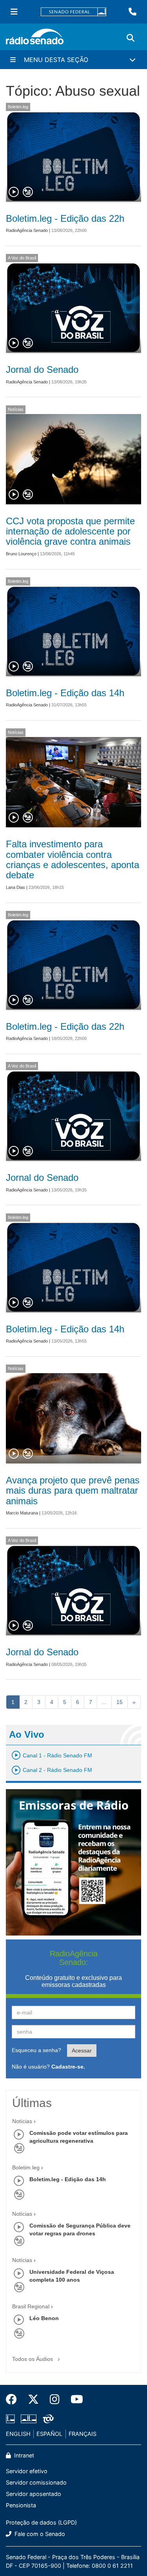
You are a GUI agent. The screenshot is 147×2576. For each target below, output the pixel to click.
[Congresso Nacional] (29, 2419)
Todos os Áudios (33, 2359)
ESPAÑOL (49, 2434)
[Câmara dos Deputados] (12, 2419)
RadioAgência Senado (27, 230)
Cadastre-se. (68, 2067)
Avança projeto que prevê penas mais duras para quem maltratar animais (73, 1491)
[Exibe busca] (131, 38)
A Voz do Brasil (22, 258)
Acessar (82, 2051)
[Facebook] (14, 2399)
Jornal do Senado (42, 369)
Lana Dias (15, 887)
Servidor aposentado (34, 2494)
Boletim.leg (18, 107)
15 (120, 1702)
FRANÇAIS (83, 2434)
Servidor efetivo (27, 2471)
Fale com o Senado (39, 2534)
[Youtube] (74, 2399)
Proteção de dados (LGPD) (41, 2522)
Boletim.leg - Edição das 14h (65, 693)
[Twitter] (33, 2399)
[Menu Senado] (14, 12)
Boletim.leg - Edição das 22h (65, 218)
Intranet (23, 2455)
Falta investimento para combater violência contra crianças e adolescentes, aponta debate (73, 859)
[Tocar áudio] (14, 192)
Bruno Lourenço (21, 554)
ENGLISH (18, 2434)
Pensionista (21, 2505)
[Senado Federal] (74, 12)
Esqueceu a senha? (36, 2050)
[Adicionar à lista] (28, 192)
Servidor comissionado (36, 2482)
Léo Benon (44, 2318)
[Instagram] (55, 2399)
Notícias (16, 409)
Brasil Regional (31, 2306)
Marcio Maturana (22, 1513)
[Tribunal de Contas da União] (47, 2419)
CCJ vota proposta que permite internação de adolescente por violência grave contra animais (70, 531)
